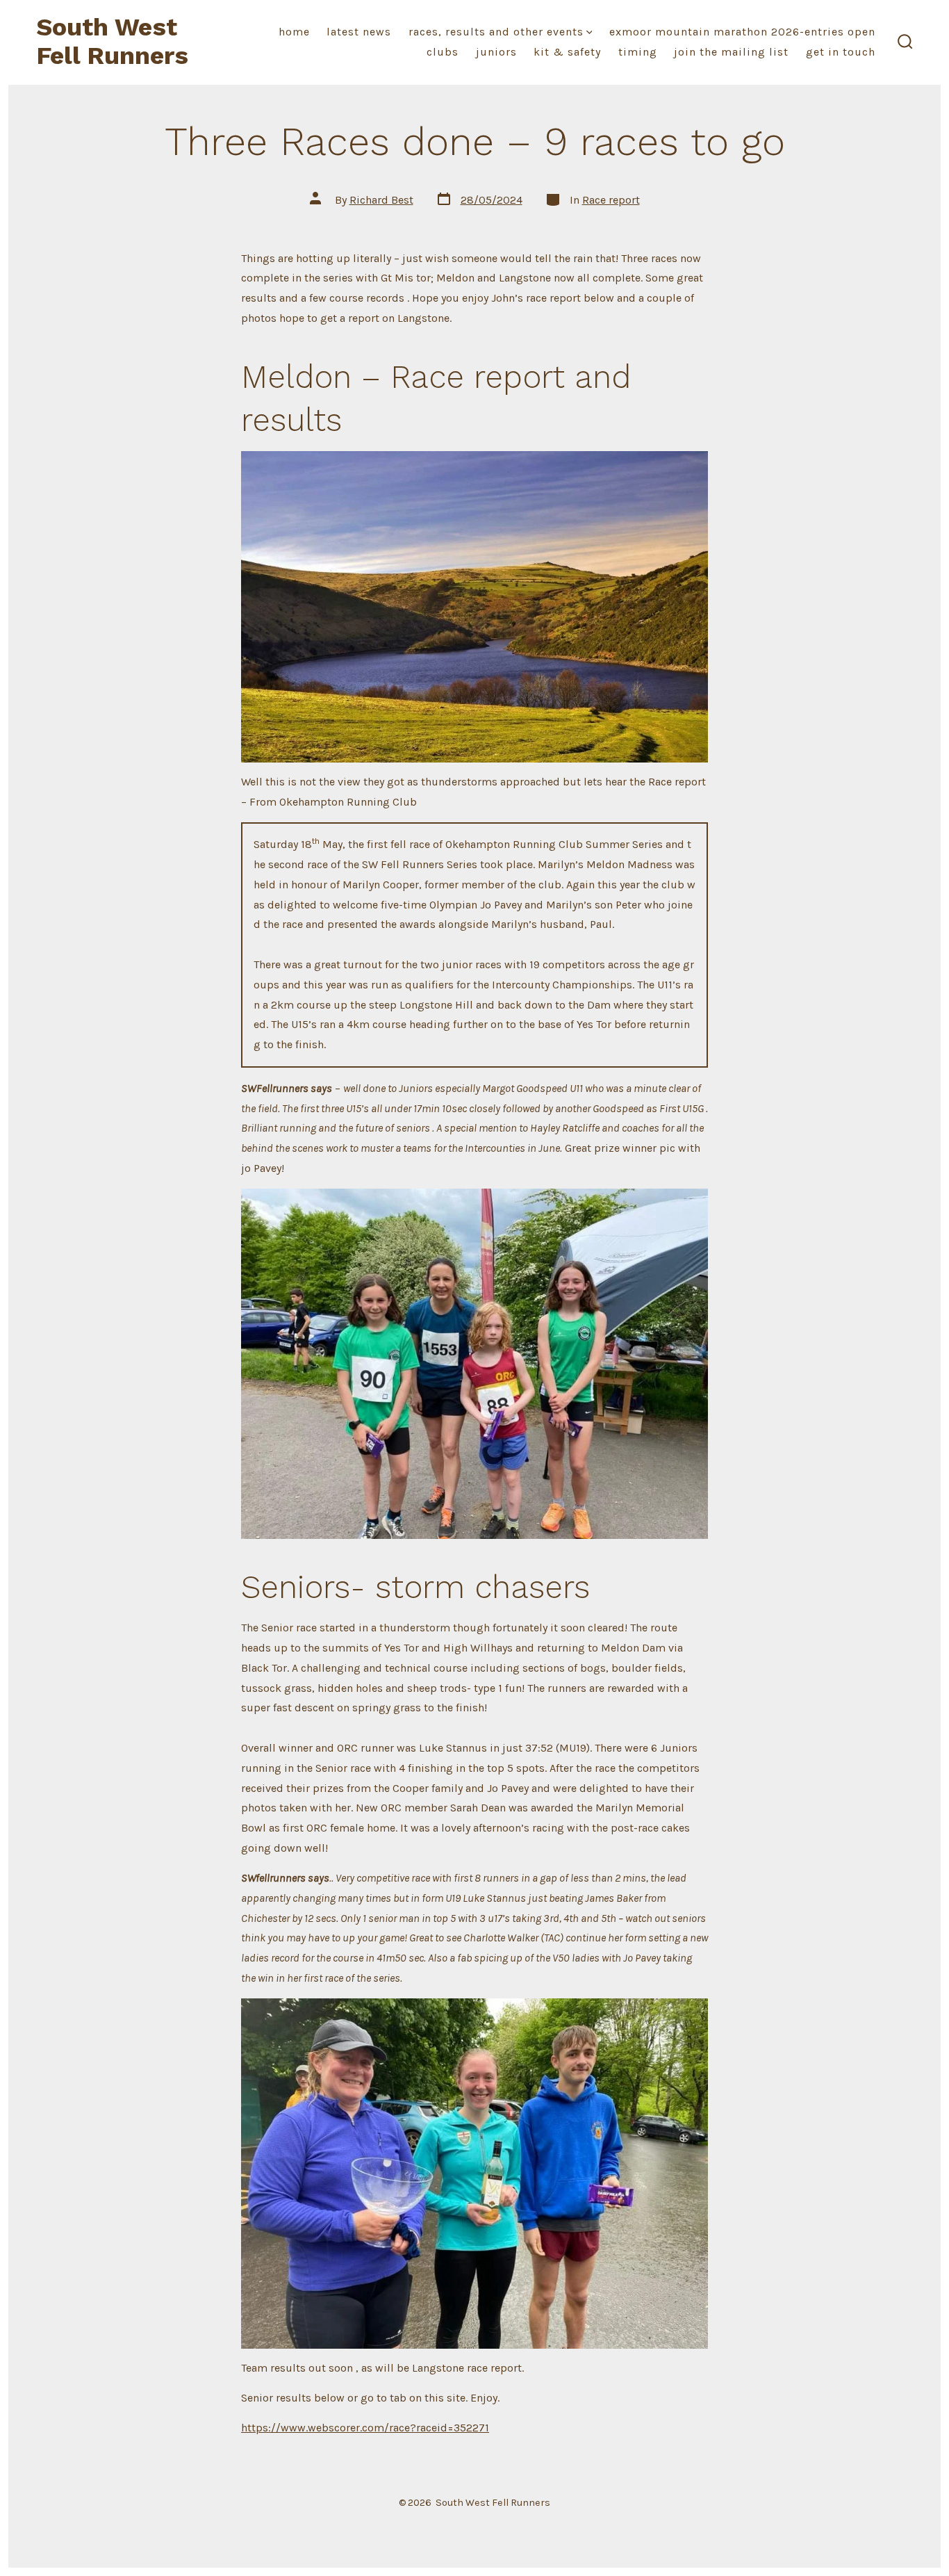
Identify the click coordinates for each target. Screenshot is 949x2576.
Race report (611, 200)
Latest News (359, 32)
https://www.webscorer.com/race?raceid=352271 (365, 2428)
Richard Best (381, 200)
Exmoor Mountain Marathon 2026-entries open (742, 32)
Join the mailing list (731, 52)
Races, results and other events (496, 32)
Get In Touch (841, 52)
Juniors (496, 52)
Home (294, 32)
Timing (638, 52)
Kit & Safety (567, 52)
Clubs (443, 52)
